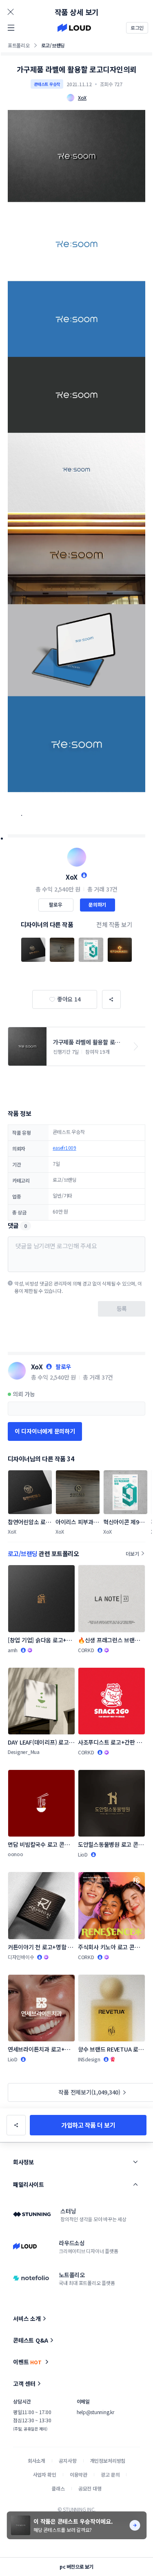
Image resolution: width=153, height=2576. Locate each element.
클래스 (58, 2488)
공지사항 (68, 2461)
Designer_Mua (24, 1752)
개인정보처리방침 (108, 2461)
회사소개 (37, 2461)
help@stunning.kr (95, 2412)
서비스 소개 (27, 2318)
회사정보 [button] (23, 2162)
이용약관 (79, 2474)
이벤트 (27, 2362)
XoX (72, 877)
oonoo (16, 1854)
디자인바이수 (21, 1957)
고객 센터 (24, 2383)
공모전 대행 (90, 2488)
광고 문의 (110, 2474)
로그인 (137, 28)
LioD (83, 1854)
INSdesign (89, 2059)
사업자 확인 (45, 2474)
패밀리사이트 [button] (28, 2184)
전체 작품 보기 (114, 924)
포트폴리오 (19, 45)
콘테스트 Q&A (31, 2340)
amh (13, 1650)
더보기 (132, 1553)
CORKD (86, 1650)
